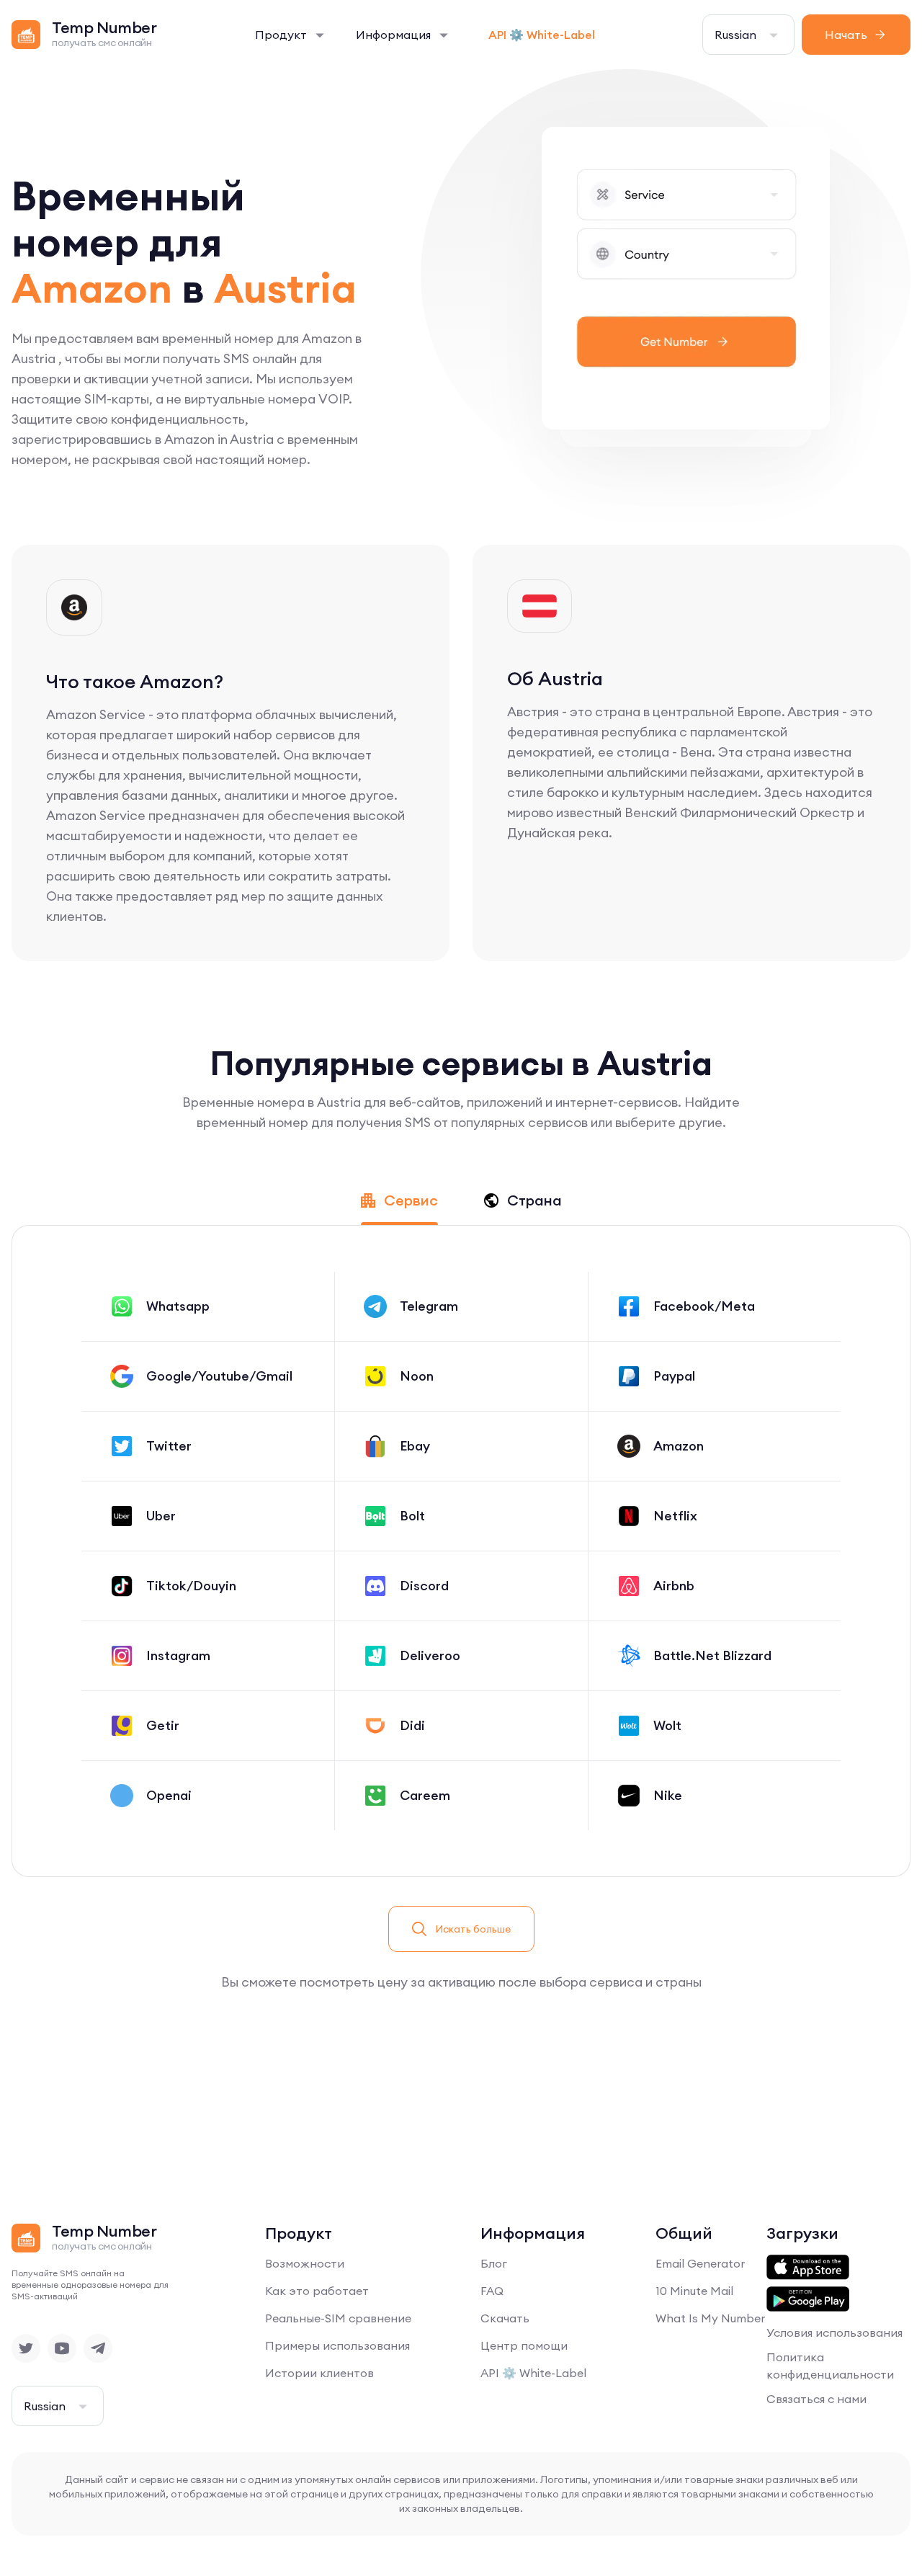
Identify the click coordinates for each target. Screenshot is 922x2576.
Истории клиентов (319, 2373)
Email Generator (700, 2263)
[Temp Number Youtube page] (62, 2348)
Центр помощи (524, 2345)
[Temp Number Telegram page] (98, 2348)
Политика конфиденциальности (830, 2366)
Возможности (305, 2263)
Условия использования (834, 2332)
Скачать (505, 2318)
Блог (494, 2263)
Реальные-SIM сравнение (338, 2318)
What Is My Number (710, 2318)
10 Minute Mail (694, 2291)
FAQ (492, 2291)
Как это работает (317, 2291)
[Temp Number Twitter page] (26, 2348)
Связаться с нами (816, 2399)
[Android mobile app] (808, 2299)
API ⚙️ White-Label (542, 35)
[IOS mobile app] (808, 2268)
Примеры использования (337, 2345)
